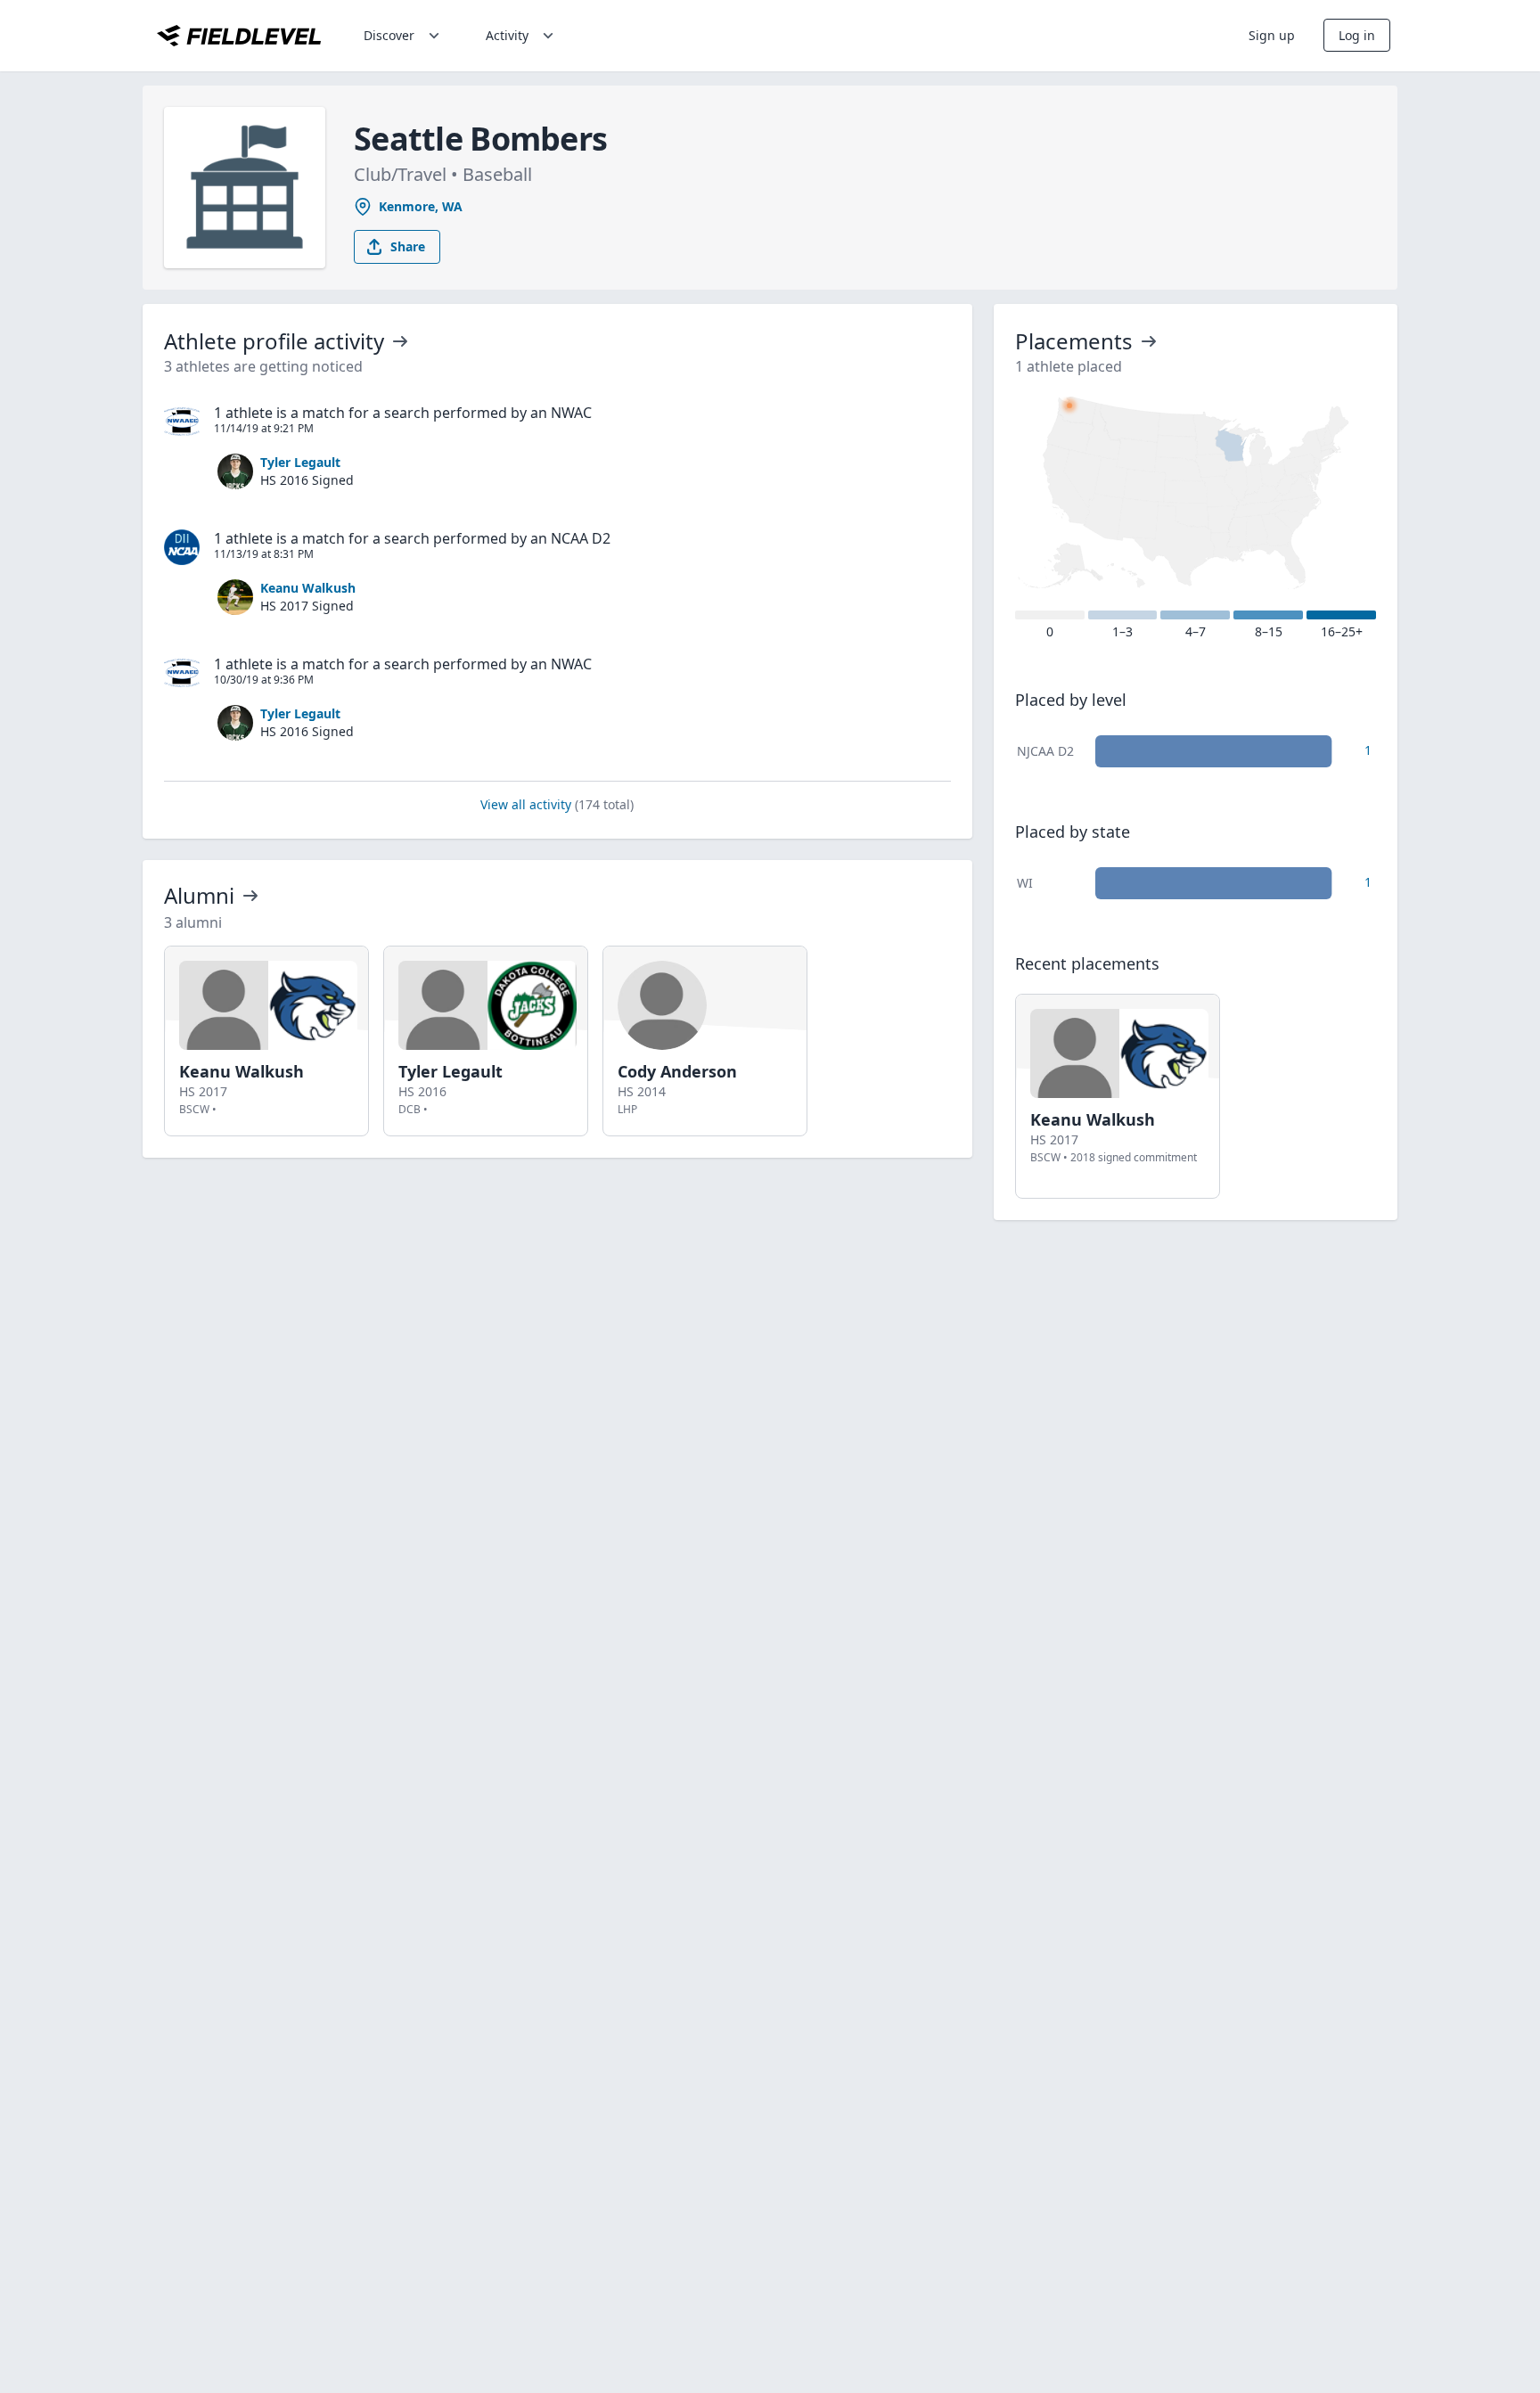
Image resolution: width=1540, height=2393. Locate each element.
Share (408, 246)
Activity (507, 35)
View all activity (557, 804)
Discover (389, 35)
